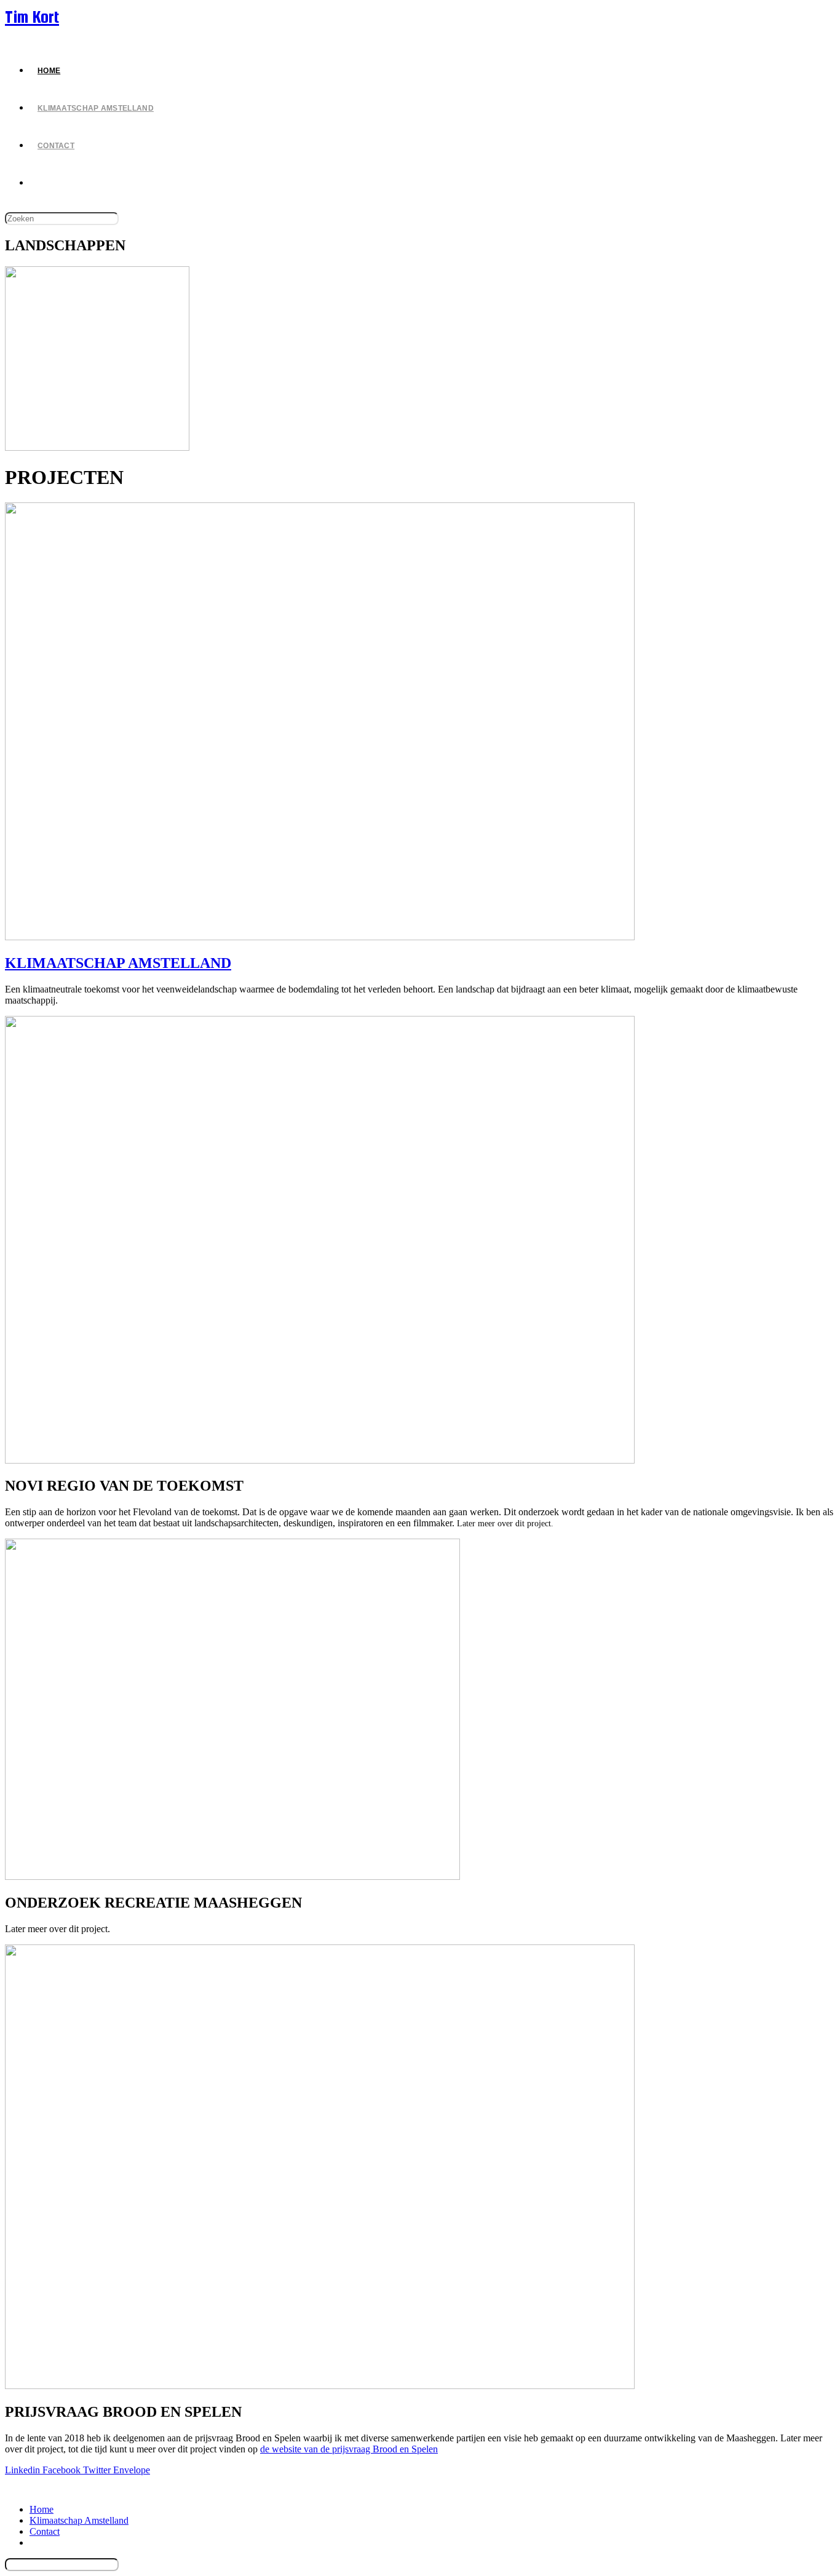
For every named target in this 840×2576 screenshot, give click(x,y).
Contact (45, 2531)
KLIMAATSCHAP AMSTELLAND (118, 963)
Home (42, 2509)
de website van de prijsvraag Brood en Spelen (349, 2449)
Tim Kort (32, 17)
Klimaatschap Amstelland (79, 2520)
